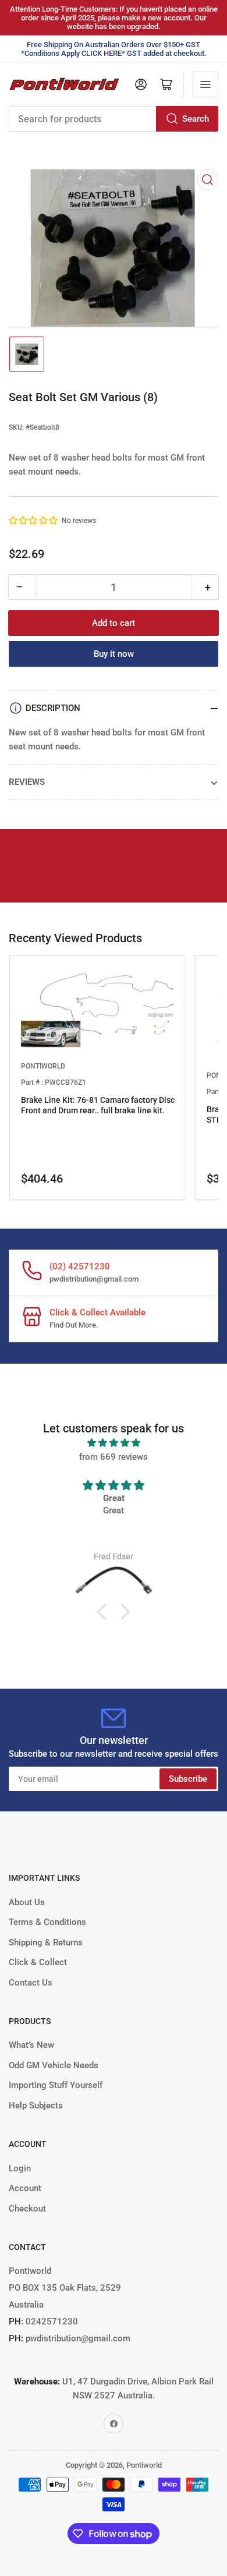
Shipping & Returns (46, 1942)
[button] (34, 521)
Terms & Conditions (47, 1922)
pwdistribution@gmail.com (94, 1279)
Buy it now (114, 654)
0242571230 (51, 2322)
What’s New (31, 2045)
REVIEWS (27, 782)
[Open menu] (205, 84)
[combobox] (114, 119)
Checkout (27, 2209)
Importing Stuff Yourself (56, 2085)
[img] (114, 1443)
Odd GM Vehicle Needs (54, 2065)
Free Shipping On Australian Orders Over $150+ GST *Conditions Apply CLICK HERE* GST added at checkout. (114, 49)
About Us (27, 1902)
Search (196, 119)
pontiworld (43, 1066)
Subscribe (188, 1779)
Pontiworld (144, 2465)
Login (20, 2168)
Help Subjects (36, 2106)
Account (25, 2188)
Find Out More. (74, 1325)
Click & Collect (38, 1962)
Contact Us (31, 1983)
